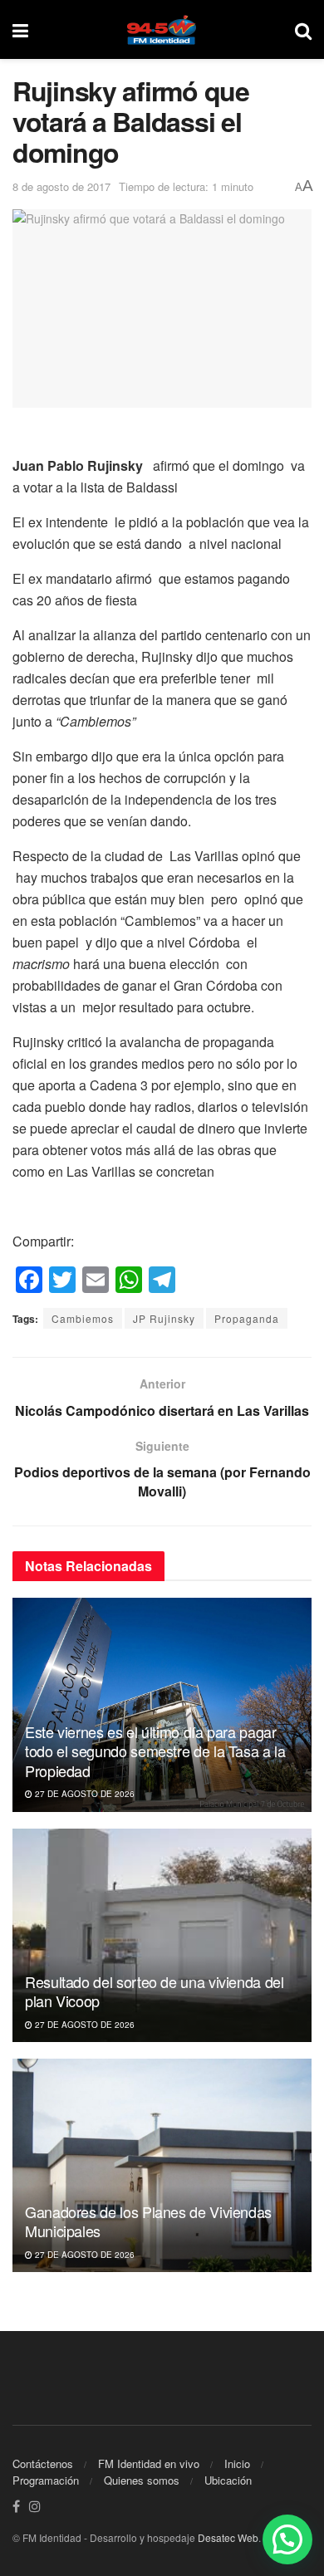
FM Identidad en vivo (149, 2463)
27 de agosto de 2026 (83, 1794)
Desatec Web (228, 2537)
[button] (287, 2539)
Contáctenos (43, 2463)
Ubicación (228, 2480)
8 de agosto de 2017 (61, 186)
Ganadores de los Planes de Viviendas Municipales (148, 2221)
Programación (46, 2480)
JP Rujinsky (164, 1318)
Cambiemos (83, 1318)
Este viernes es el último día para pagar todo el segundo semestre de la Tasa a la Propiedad (155, 1751)
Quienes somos (142, 2480)
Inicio (237, 2463)
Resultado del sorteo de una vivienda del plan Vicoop (155, 1991)
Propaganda (247, 1318)
